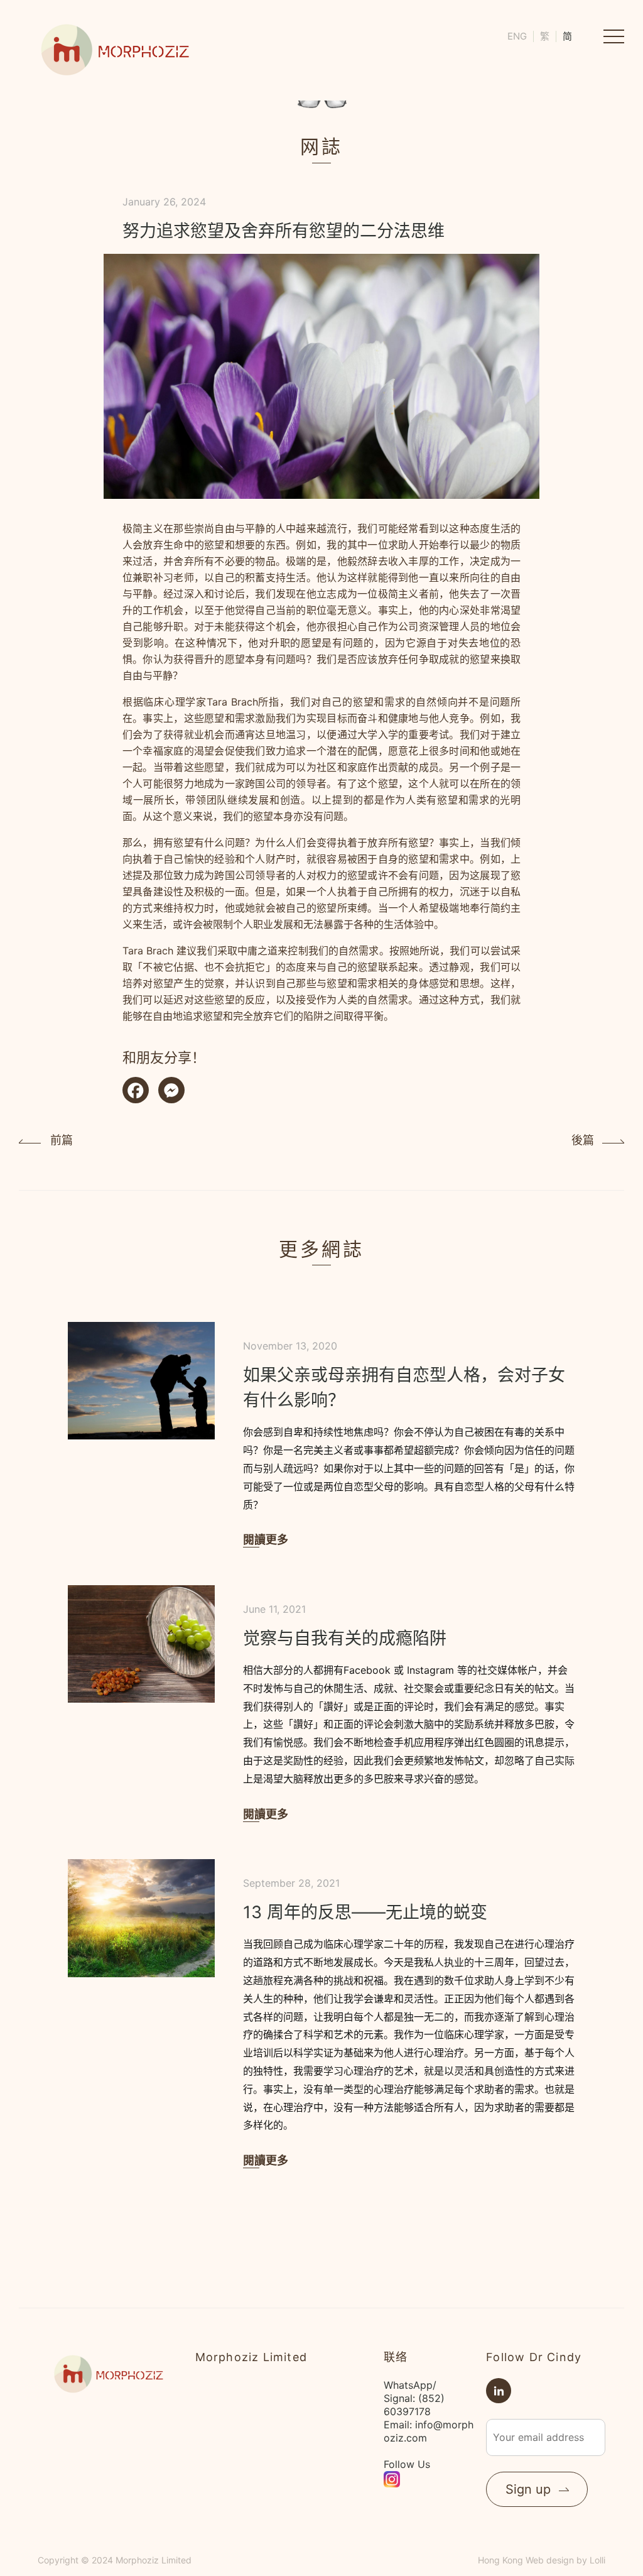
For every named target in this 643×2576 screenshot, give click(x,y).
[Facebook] (136, 1092)
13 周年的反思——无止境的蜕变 (365, 1912)
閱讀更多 (266, 1540)
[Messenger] (171, 1092)
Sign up (528, 2489)
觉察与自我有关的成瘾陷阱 (345, 1638)
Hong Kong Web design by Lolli (542, 2560)
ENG (517, 36)
